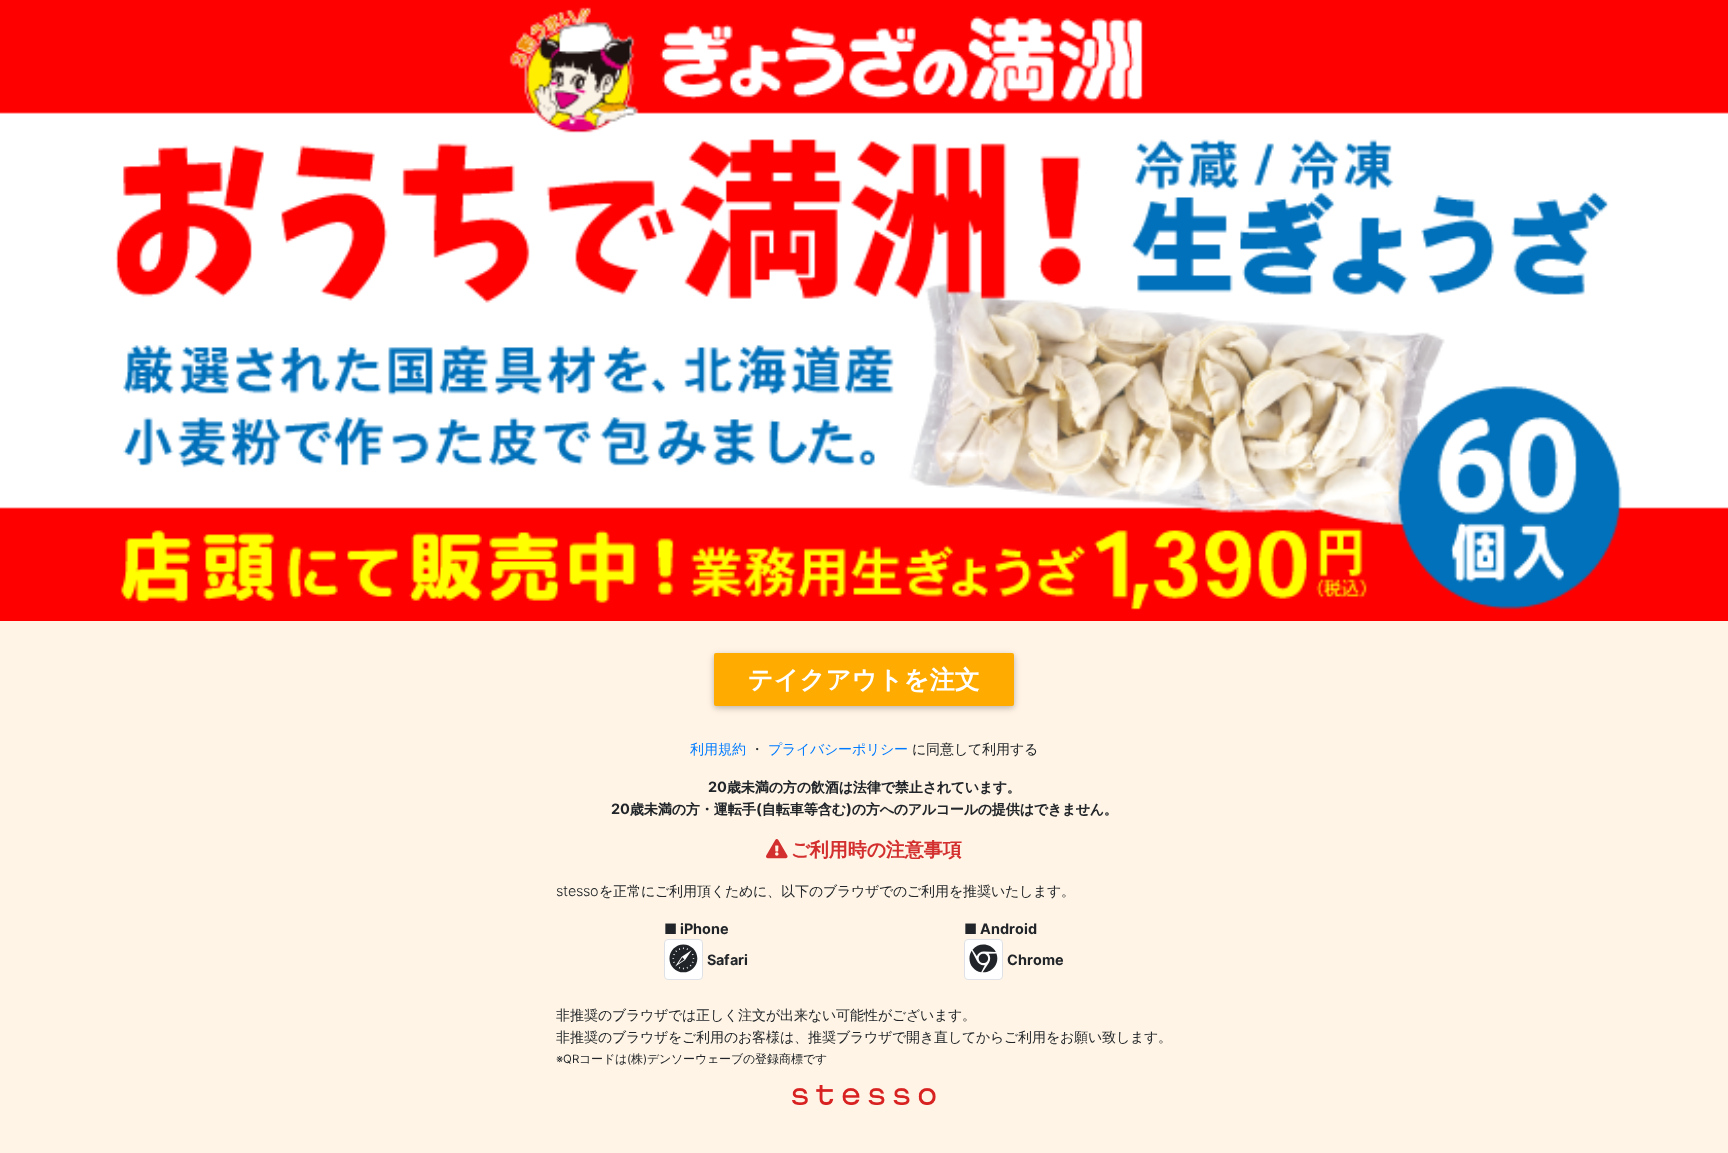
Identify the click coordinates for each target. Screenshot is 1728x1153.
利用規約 (718, 748)
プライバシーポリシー (838, 748)
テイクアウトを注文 (864, 679)
